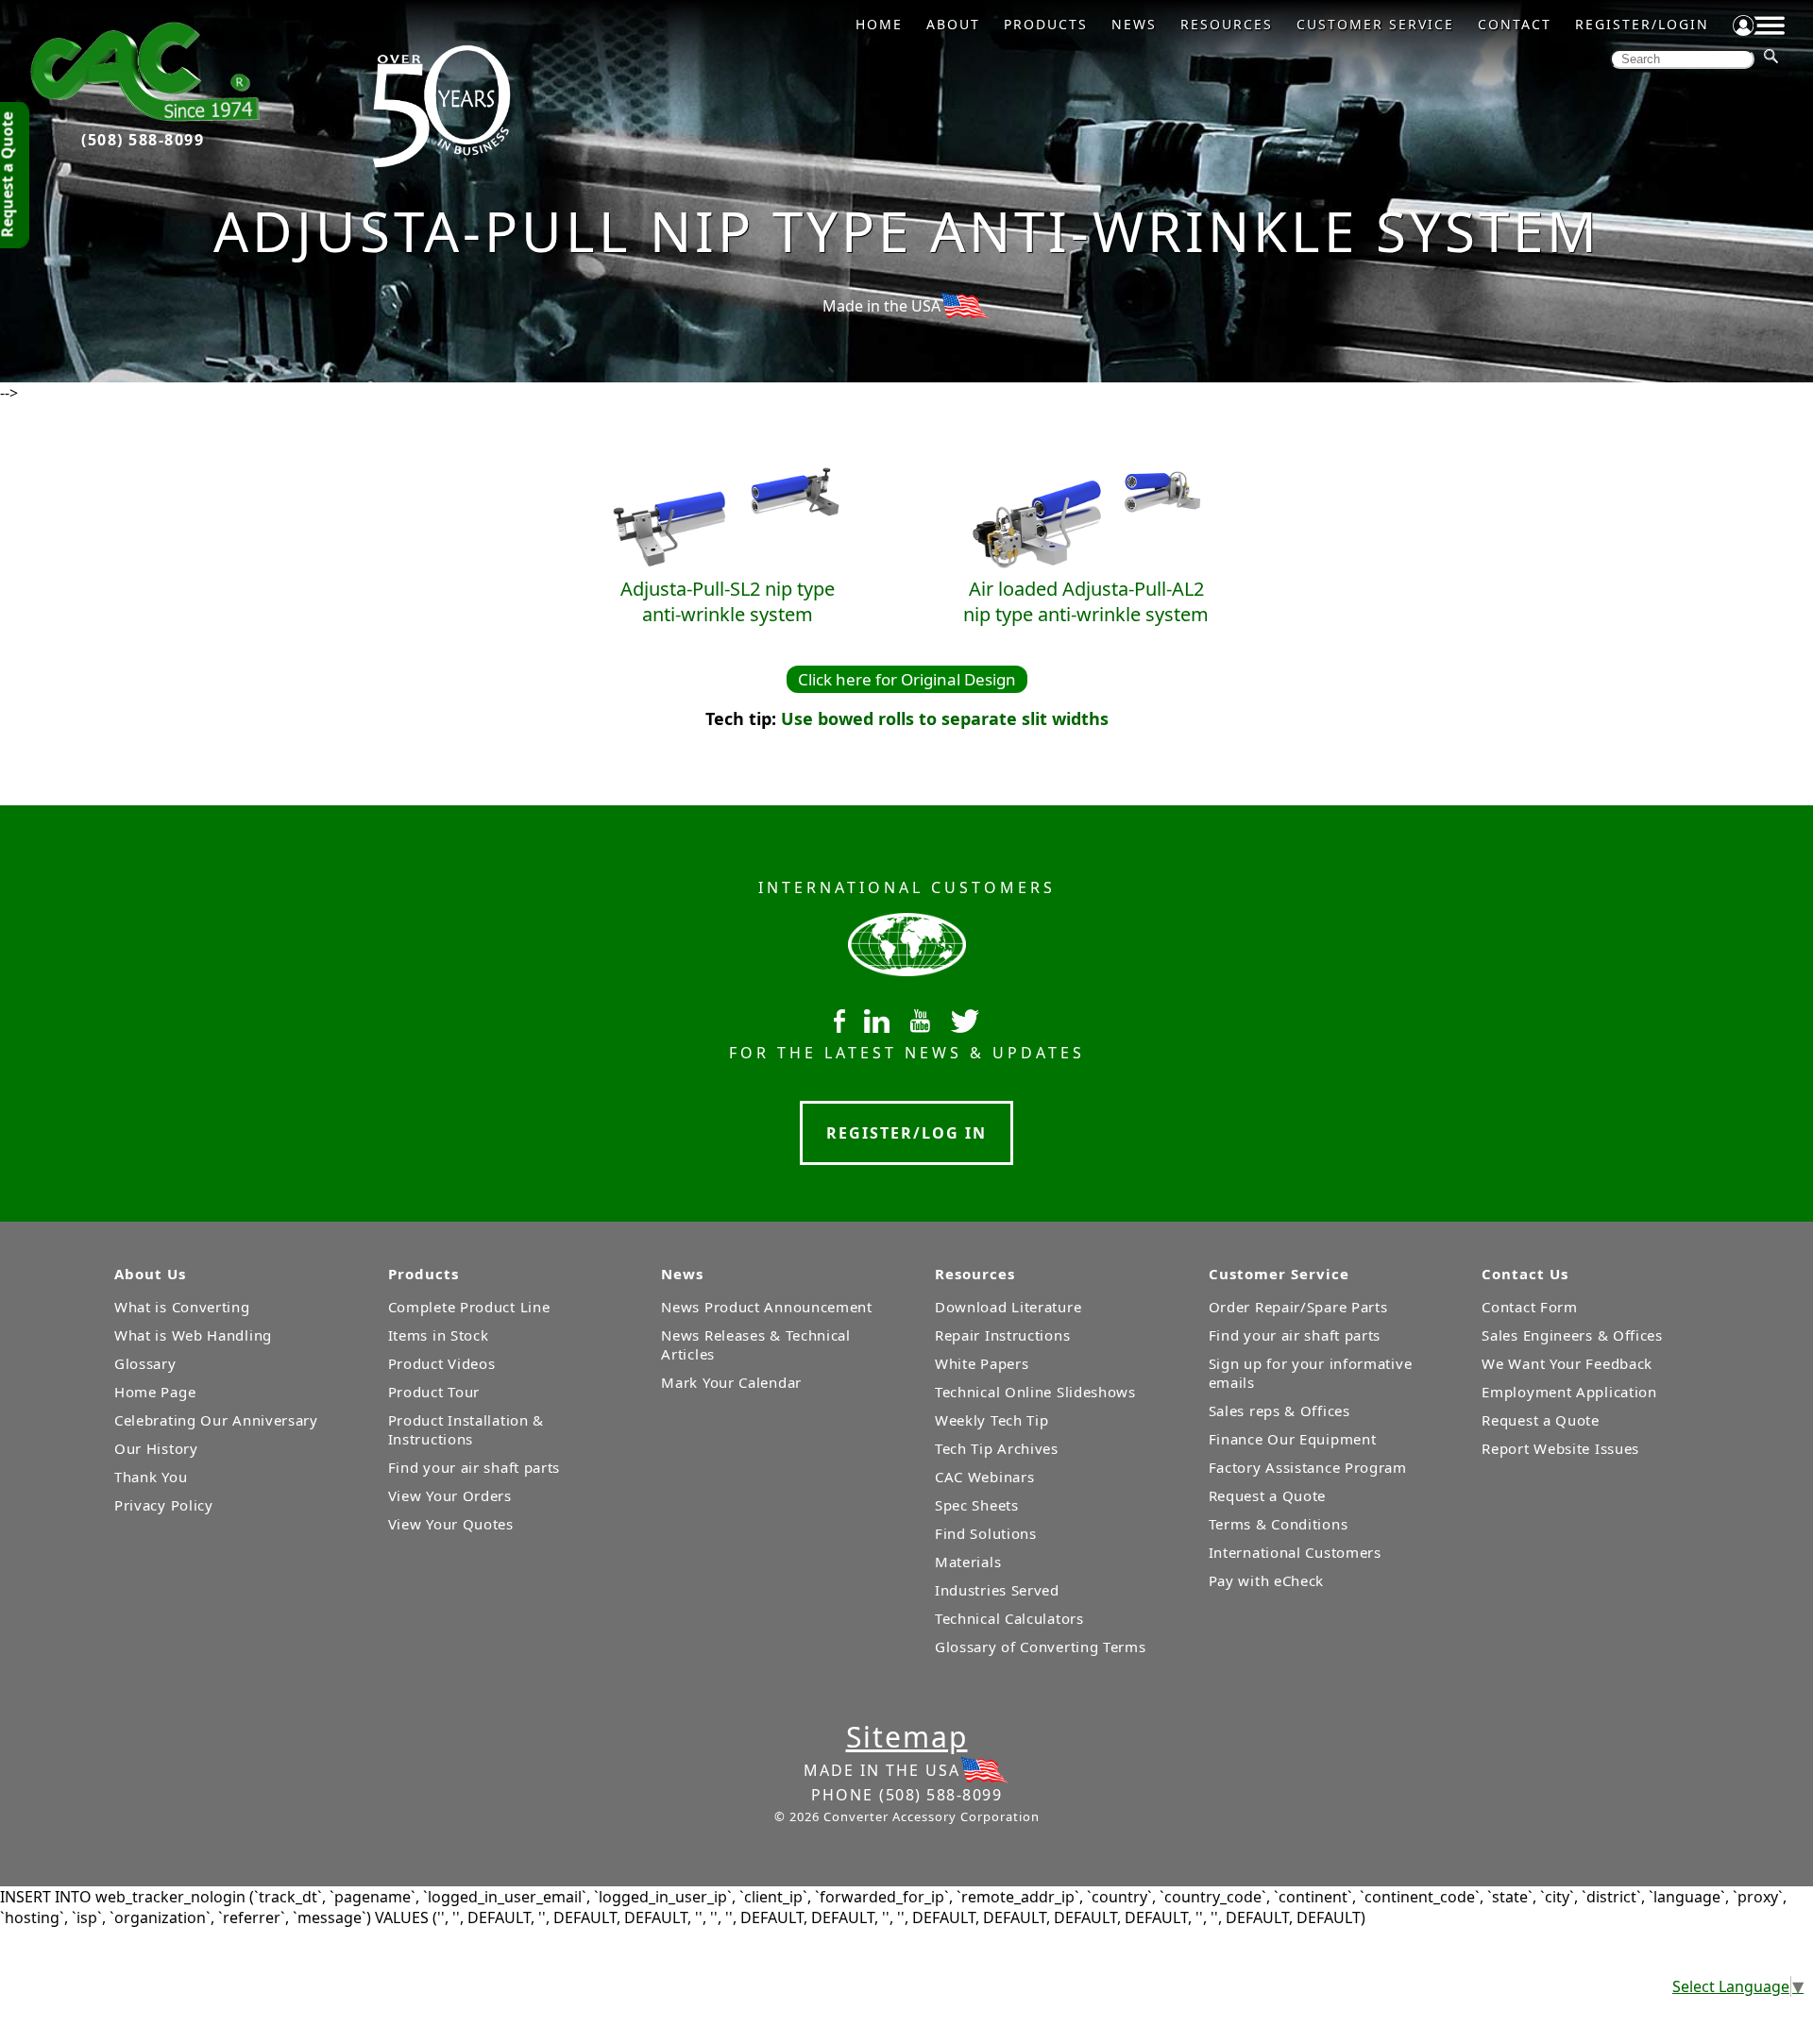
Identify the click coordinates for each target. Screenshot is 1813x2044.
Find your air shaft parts (474, 1467)
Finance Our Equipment (1293, 1439)
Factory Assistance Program (1308, 1467)
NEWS (1134, 24)
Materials (968, 1562)
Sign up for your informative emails (1311, 1373)
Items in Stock (439, 1335)
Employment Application (1569, 1392)
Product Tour (434, 1392)
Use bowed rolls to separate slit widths (945, 718)
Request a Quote (1268, 1495)
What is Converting (182, 1307)
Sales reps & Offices (1279, 1411)
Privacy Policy (164, 1505)
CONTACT (1515, 24)
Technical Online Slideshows (1035, 1392)
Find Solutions (986, 1533)
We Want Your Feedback (1567, 1363)
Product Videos (442, 1363)
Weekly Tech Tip (992, 1420)
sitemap (907, 1737)
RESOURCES (1227, 24)
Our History (156, 1448)
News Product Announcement (767, 1307)
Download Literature (1008, 1307)
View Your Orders (450, 1495)
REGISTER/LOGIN (1642, 24)
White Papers (982, 1363)
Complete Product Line (469, 1307)
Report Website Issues (1560, 1448)
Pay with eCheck (1267, 1580)
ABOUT (953, 24)
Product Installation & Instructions (466, 1429)
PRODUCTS (1046, 24)
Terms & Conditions (1279, 1524)
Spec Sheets (977, 1505)
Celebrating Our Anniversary (216, 1420)
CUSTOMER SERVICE (1375, 24)
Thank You (151, 1477)
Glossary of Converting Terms (1041, 1647)
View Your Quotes (451, 1524)
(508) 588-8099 (143, 140)
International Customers (1295, 1552)
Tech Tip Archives (997, 1448)
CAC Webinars (984, 1477)
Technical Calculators (1009, 1618)
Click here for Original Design (907, 679)
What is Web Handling (193, 1335)
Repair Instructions (1002, 1335)
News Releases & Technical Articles (756, 1344)
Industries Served (997, 1590)
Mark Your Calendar (731, 1382)
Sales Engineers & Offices (1572, 1335)
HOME (879, 24)
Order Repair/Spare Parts (1298, 1307)
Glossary (145, 1363)
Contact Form (1529, 1307)
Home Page (155, 1392)
